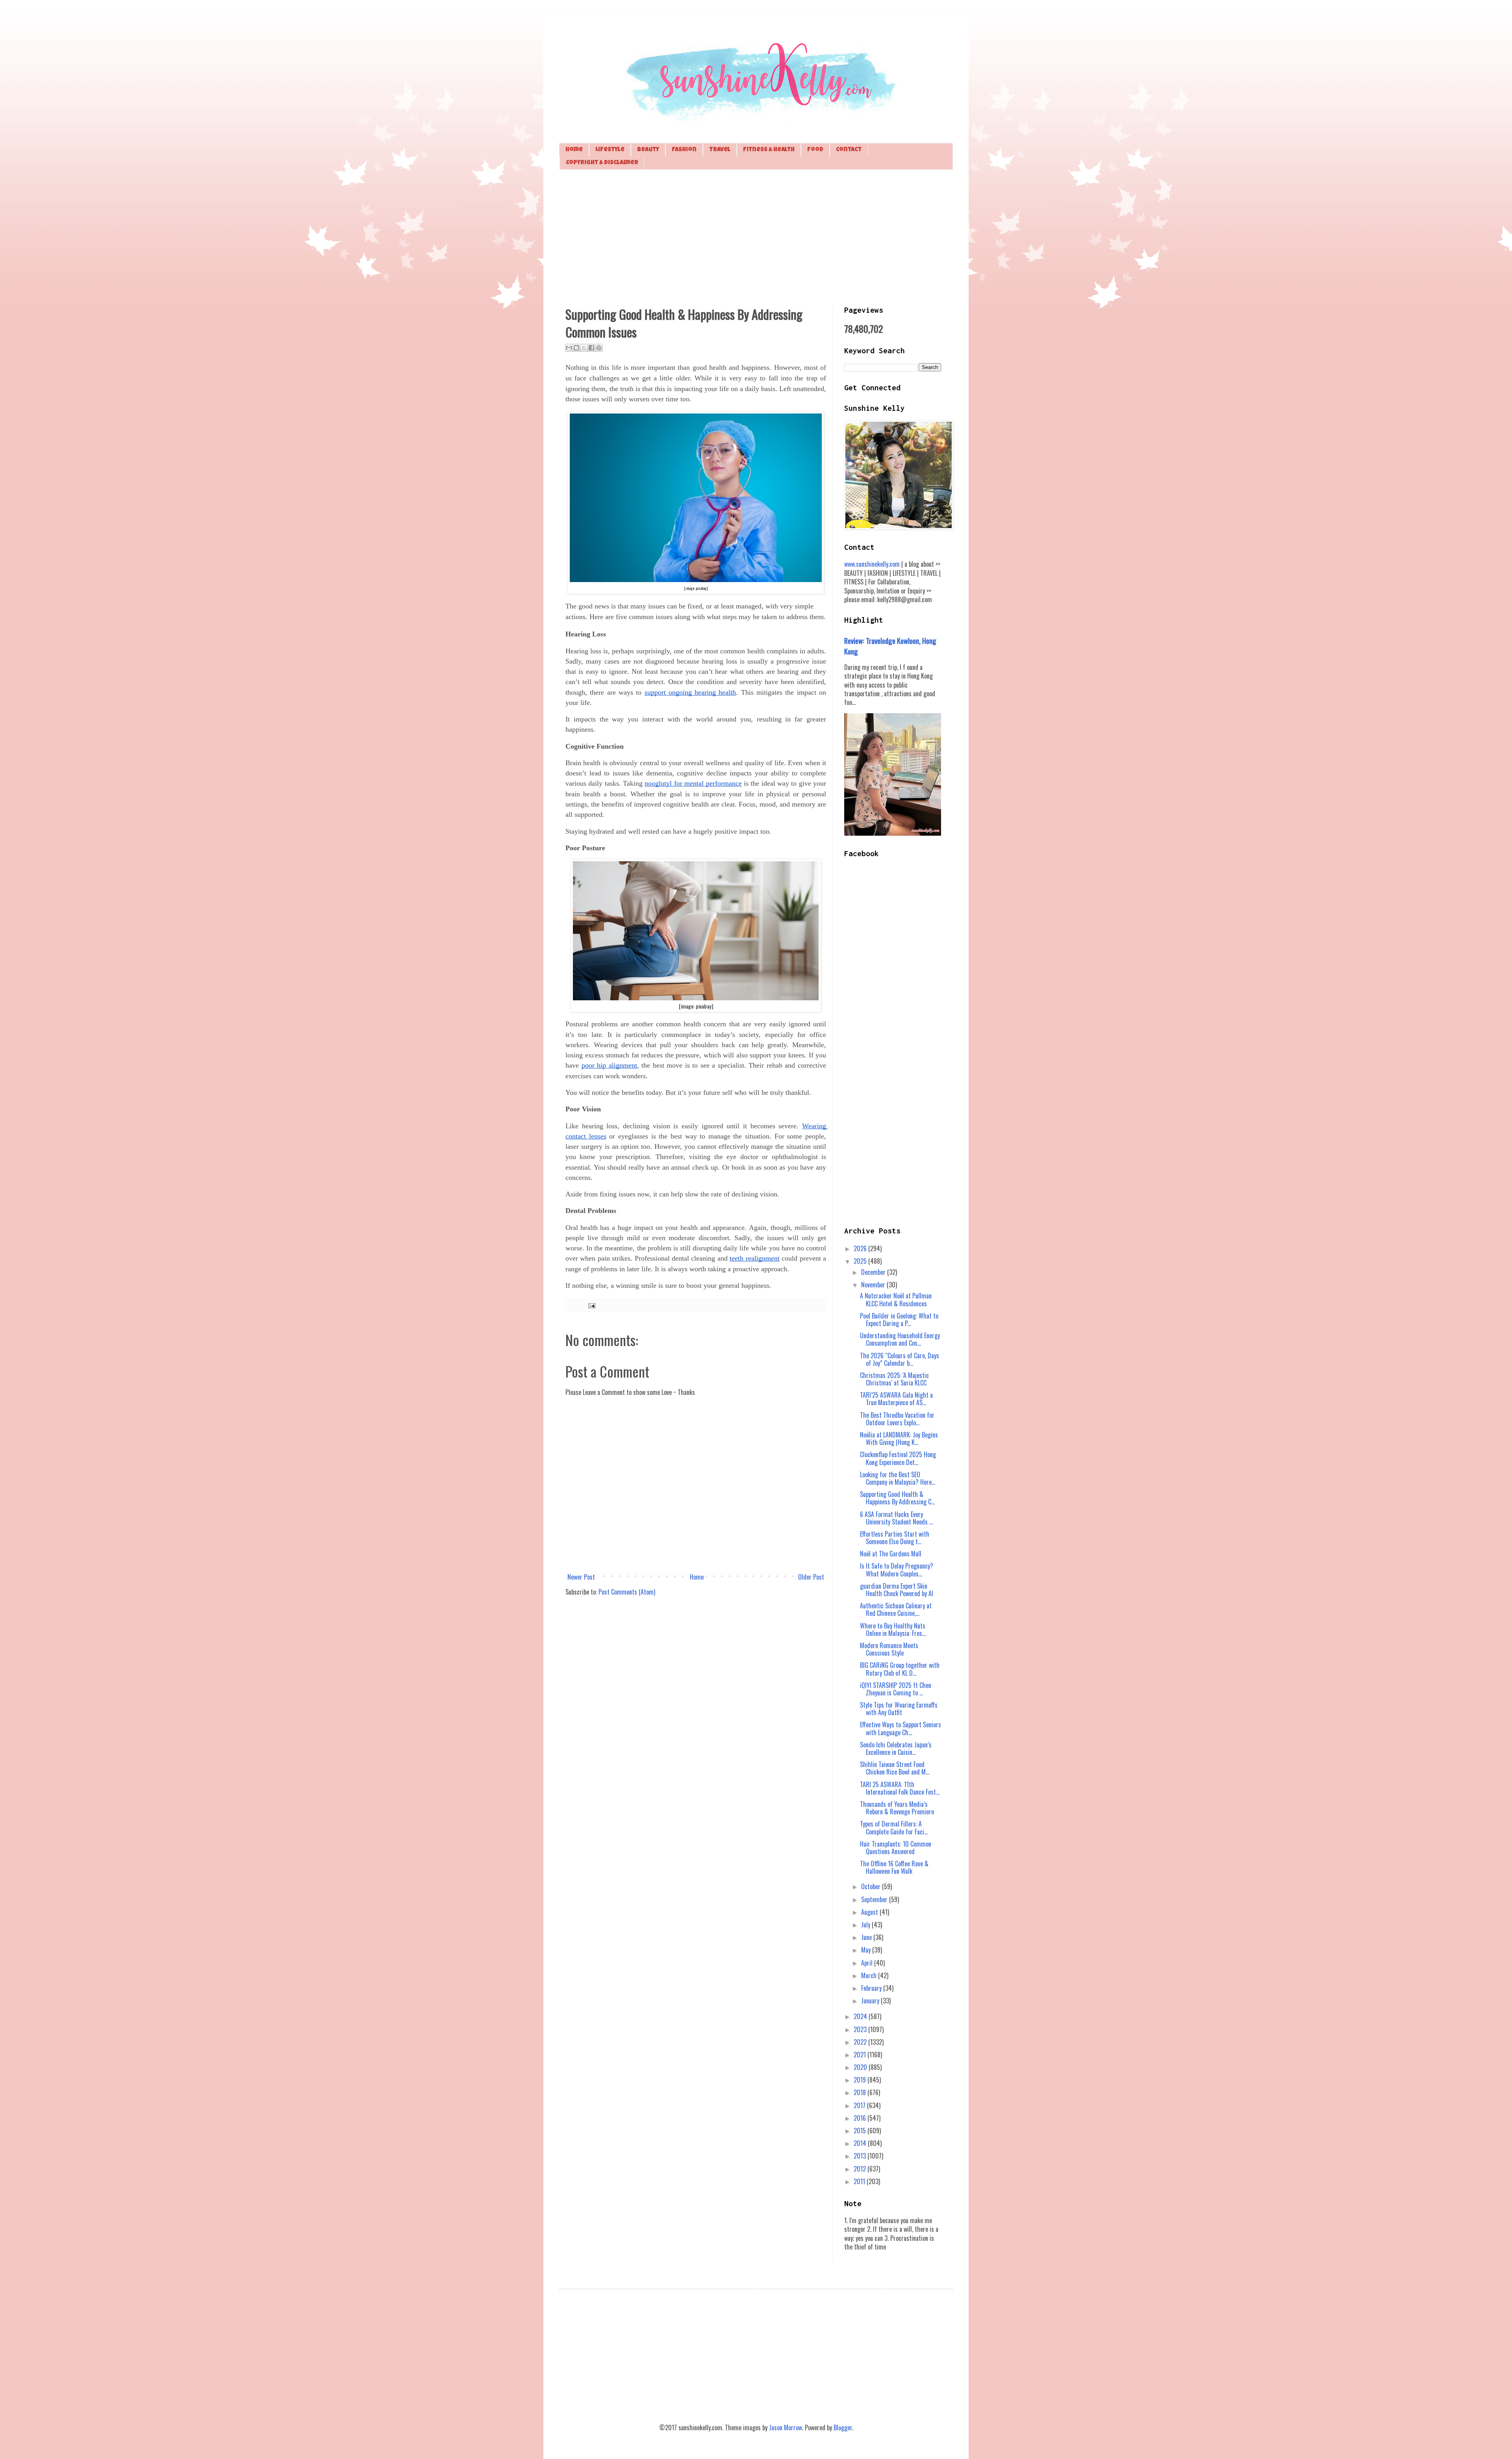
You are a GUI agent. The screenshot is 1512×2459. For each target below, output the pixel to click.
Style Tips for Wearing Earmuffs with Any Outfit (899, 1709)
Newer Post (581, 1577)
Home (574, 150)
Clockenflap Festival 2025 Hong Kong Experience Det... (898, 1458)
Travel (720, 150)
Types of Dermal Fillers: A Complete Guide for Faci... (894, 1828)
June (867, 1937)
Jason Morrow (786, 2427)
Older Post (811, 1577)
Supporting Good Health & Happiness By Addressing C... (897, 1498)
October (872, 1886)
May (867, 1950)
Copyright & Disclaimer (602, 163)
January (871, 2001)
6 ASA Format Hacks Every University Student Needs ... (896, 1518)
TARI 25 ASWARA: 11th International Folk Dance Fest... (900, 1788)
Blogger (843, 2427)
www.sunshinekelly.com (872, 564)
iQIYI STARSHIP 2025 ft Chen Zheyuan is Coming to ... (896, 1689)
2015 (861, 2131)
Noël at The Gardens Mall (891, 1554)
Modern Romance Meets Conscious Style (889, 1649)
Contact (849, 150)
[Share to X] (584, 348)
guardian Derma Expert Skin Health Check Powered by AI (897, 1590)
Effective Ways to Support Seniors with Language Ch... (901, 1728)
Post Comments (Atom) (627, 1592)
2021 (861, 2055)
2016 (861, 2118)
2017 (860, 2105)
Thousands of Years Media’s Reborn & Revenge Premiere (897, 1808)
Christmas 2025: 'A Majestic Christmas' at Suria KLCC (894, 1379)
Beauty (648, 150)
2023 (861, 2029)
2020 (861, 2067)
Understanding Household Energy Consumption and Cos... (900, 1339)
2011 (860, 2181)
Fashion (684, 150)
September (875, 1899)
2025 (861, 1261)
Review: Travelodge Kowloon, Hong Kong (890, 646)
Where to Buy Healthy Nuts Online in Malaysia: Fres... (893, 1629)
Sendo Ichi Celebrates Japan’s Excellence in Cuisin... (896, 1748)
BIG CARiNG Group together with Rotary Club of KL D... (900, 1669)
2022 (861, 2042)
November (874, 1285)
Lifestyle (610, 150)
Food (815, 150)
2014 (861, 2143)
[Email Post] (590, 1305)
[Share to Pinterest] (599, 348)
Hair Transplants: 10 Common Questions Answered (896, 1848)
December (874, 1272)
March (870, 1975)
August (870, 1912)
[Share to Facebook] (591, 348)
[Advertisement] (756, 237)
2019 (861, 2080)
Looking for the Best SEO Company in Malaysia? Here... (898, 1478)
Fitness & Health (769, 150)
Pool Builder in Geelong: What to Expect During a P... (899, 1319)
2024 (861, 2016)
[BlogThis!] (576, 348)
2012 (861, 2169)
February (872, 1988)
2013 (861, 2156)
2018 (861, 2092)
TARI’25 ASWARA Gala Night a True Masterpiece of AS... (896, 1399)
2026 (861, 1248)
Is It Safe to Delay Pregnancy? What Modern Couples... (897, 1570)
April (868, 1963)
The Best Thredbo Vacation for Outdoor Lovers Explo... (897, 1419)
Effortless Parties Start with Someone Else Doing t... (895, 1538)
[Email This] (569, 348)
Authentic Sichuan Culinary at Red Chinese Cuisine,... (896, 1609)
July (866, 1925)
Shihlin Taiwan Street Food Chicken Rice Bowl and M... (895, 1768)
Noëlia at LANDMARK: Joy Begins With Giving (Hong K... (899, 1438)
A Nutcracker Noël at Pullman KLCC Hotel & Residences (896, 1299)
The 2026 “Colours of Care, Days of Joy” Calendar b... (900, 1359)
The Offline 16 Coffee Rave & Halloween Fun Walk (894, 1867)
